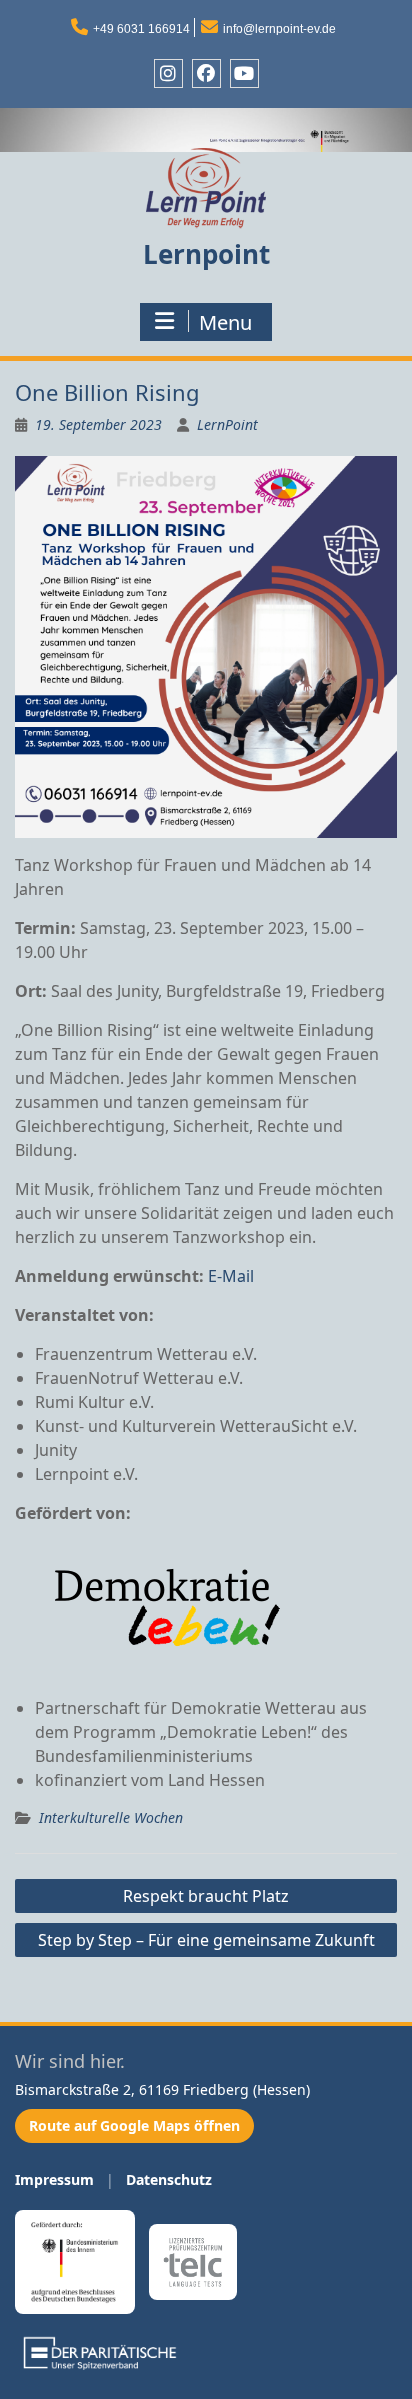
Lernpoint (206, 254)
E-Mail (231, 1276)
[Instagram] (168, 73)
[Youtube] (244, 73)
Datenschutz (169, 2179)
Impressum (54, 2179)
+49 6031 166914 (141, 29)
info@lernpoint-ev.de (279, 29)
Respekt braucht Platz (206, 1896)
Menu (225, 322)
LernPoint (227, 424)
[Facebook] (206, 73)
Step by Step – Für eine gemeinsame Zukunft (206, 1940)
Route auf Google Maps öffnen (134, 2125)
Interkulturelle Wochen (111, 1817)
